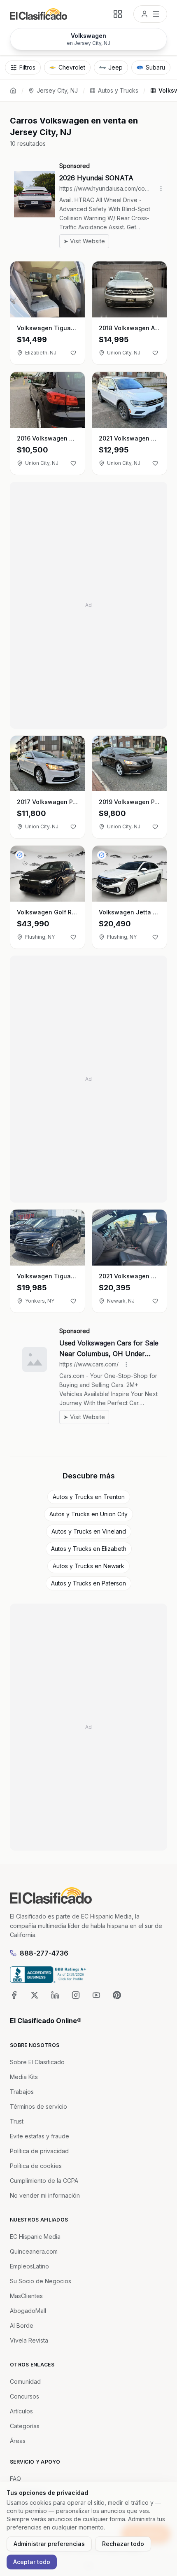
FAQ (15, 2479)
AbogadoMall (28, 2311)
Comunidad (25, 2381)
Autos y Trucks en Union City (88, 1514)
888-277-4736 (44, 1953)
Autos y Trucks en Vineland (89, 1531)
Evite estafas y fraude (40, 2136)
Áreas (18, 2441)
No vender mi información (45, 2195)
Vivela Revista (29, 2340)
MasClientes (26, 2296)
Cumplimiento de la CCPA (44, 2181)
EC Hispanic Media (35, 2237)
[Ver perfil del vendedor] (20, 855)
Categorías (25, 2426)
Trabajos (22, 2092)
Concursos (24, 2396)
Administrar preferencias (49, 2544)
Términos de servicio (38, 2106)
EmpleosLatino (29, 2266)
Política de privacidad (39, 2151)
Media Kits (24, 2077)
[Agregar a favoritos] (73, 353)
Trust (17, 2121)
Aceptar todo (32, 2562)
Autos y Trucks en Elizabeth (89, 1549)
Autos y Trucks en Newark (88, 1566)
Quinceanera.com (34, 2251)
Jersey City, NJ (57, 90)
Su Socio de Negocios (41, 2281)
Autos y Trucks (118, 90)
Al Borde (22, 2325)
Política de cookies (36, 2166)
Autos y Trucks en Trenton (89, 1497)
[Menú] (150, 14)
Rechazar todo (123, 2544)
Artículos (21, 2411)
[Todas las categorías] (118, 14)
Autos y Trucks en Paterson (88, 1583)
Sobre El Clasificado (37, 2062)
